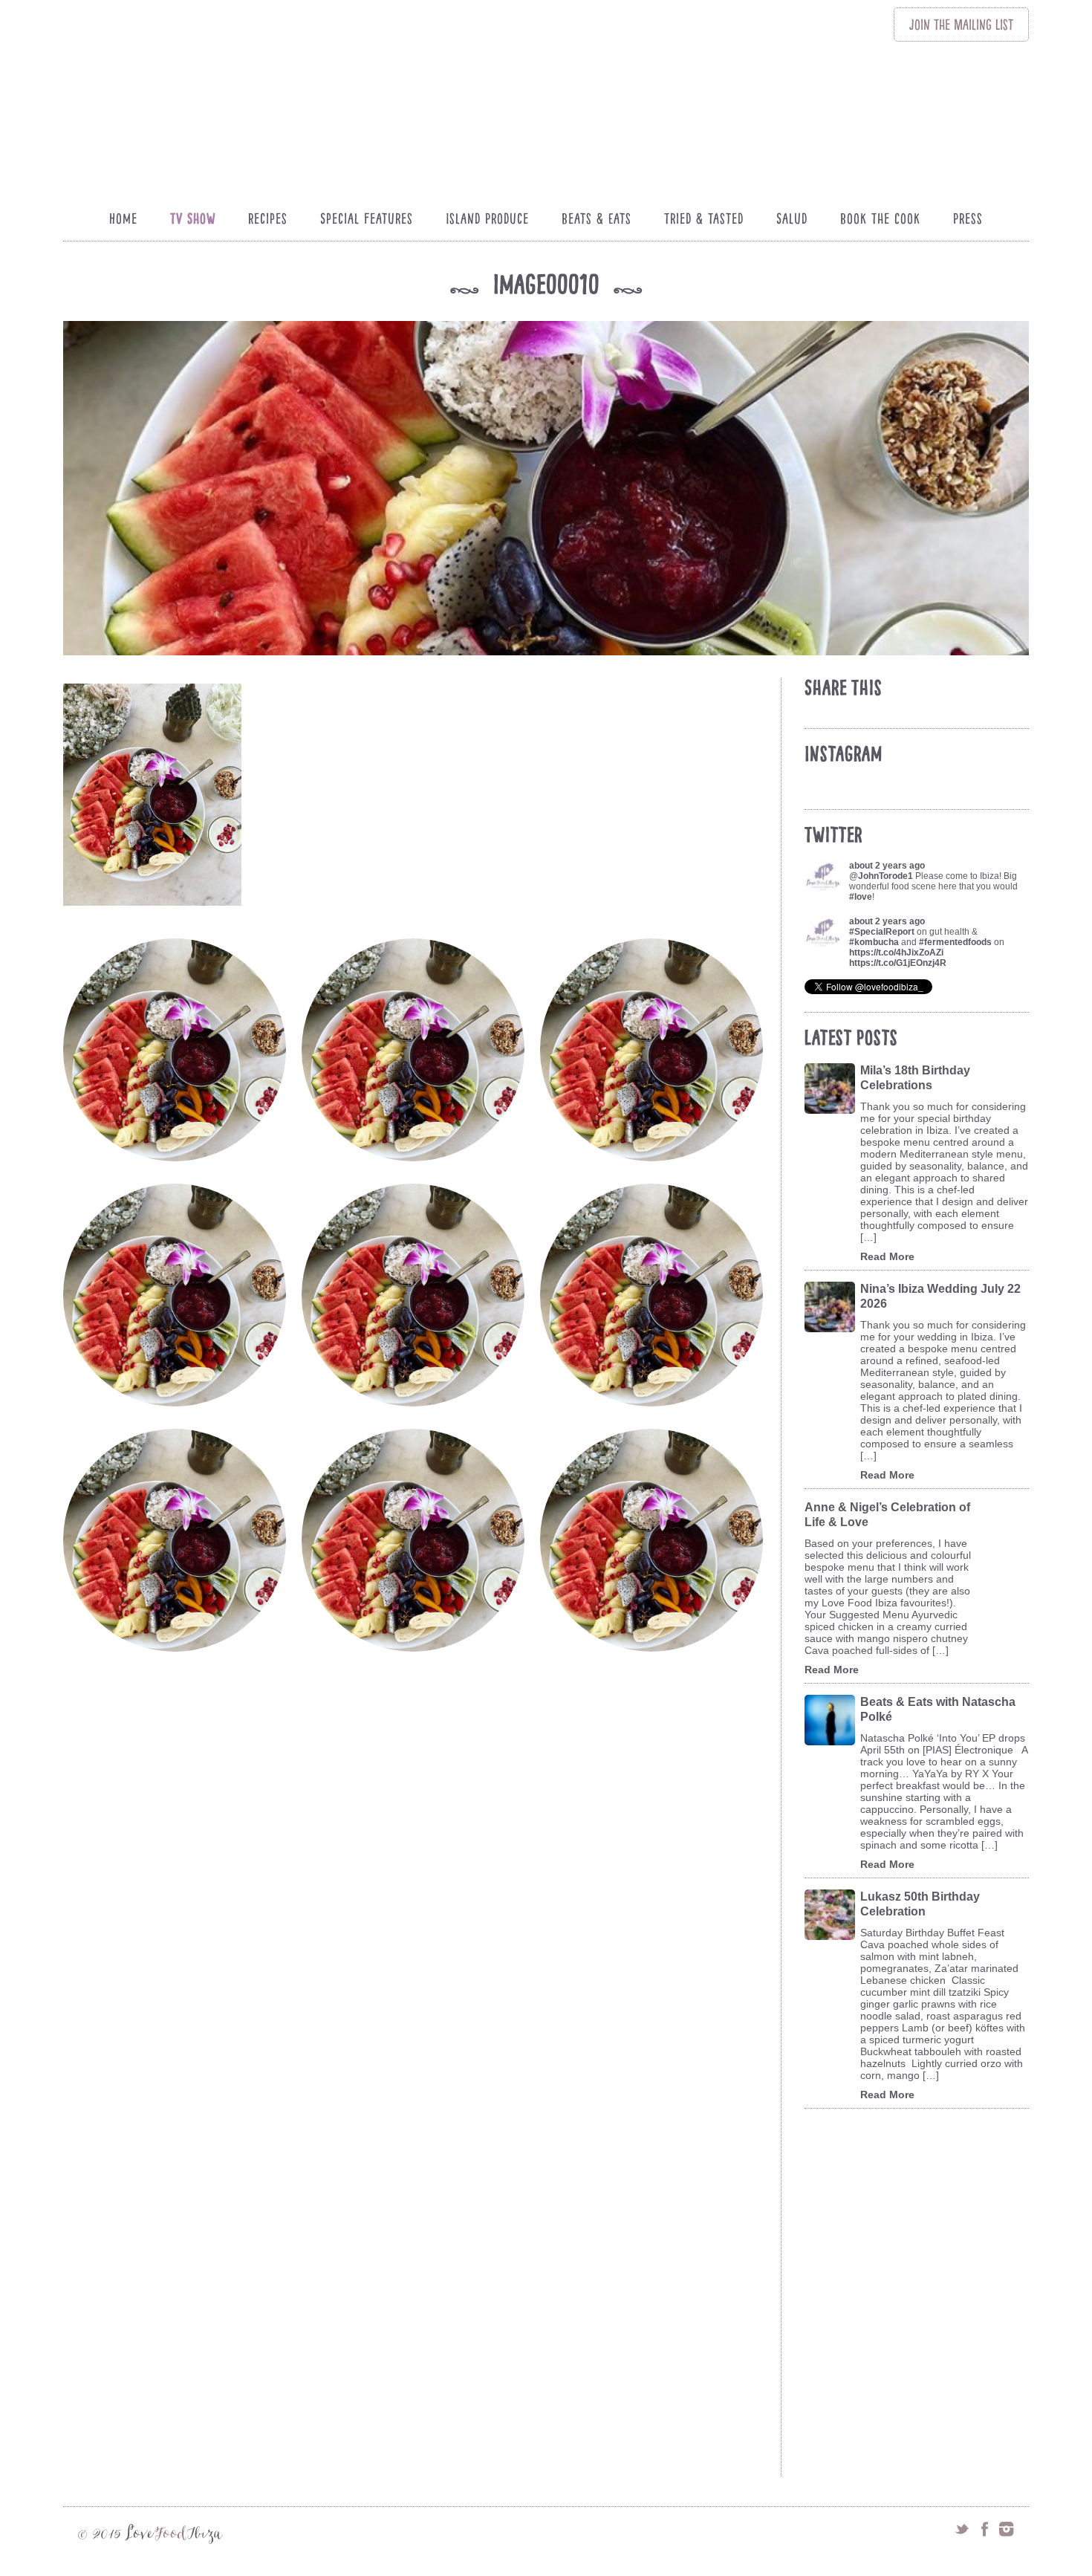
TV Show (193, 218)
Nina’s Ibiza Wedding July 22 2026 (940, 1296)
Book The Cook (880, 218)
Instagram (1007, 2529)
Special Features (367, 218)
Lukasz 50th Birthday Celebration (920, 1904)
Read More (887, 1256)
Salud (792, 218)
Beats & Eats (597, 218)
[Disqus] (419, 1889)
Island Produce (487, 218)
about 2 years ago (887, 866)
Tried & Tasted (704, 218)
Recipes (268, 218)
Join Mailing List (961, 25)
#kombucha (874, 942)
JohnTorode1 (885, 876)
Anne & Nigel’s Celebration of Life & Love (887, 1515)
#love (861, 897)
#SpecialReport (882, 932)
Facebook (984, 2529)
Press (968, 218)
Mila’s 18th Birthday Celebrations (915, 1078)
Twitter (962, 2529)
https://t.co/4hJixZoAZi (896, 953)
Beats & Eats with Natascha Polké (938, 1709)
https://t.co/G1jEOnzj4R (898, 963)
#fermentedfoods (955, 942)
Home (123, 218)
